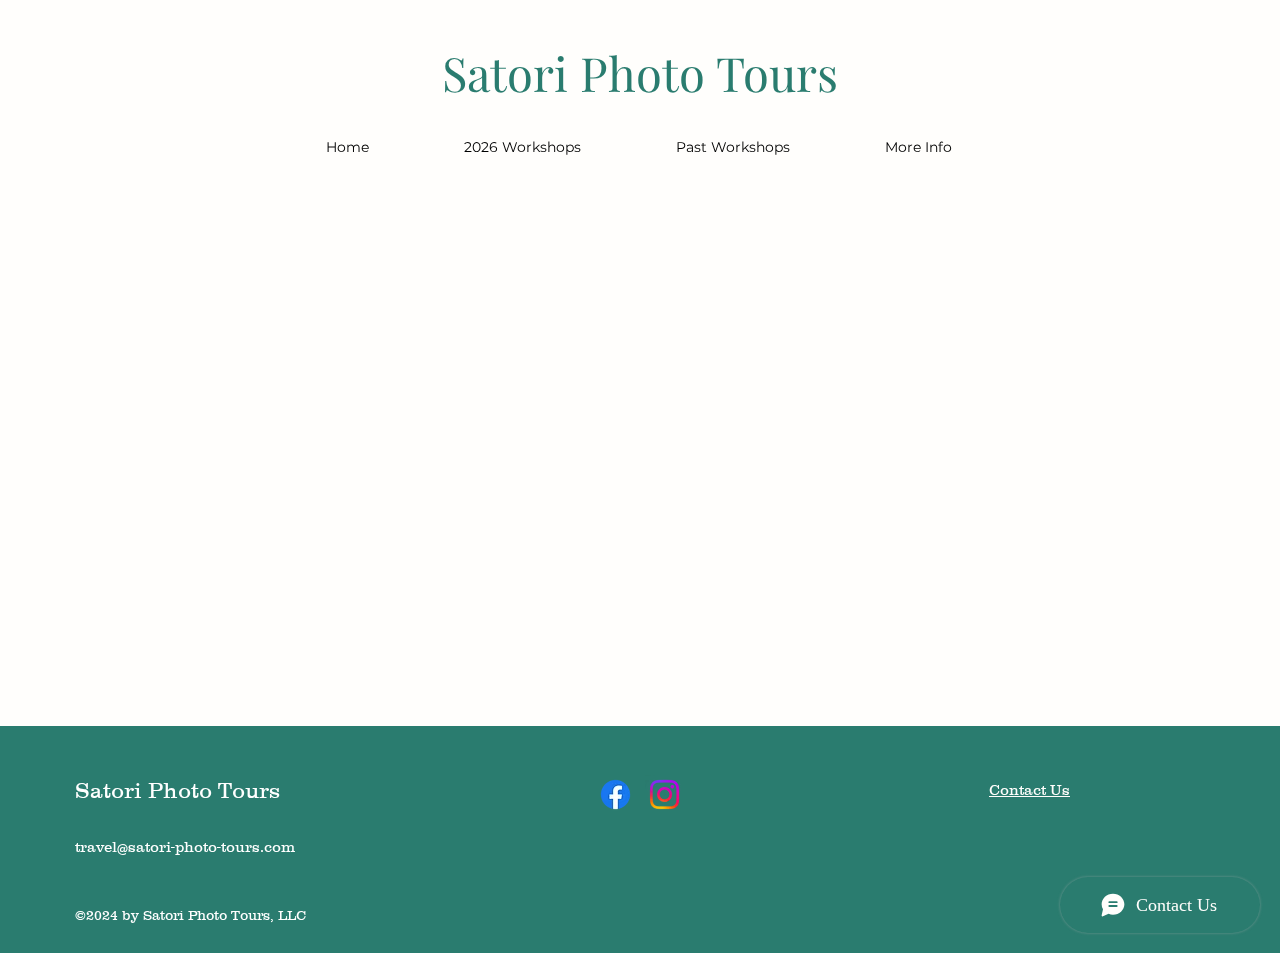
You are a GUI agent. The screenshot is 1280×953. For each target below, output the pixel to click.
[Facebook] (615, 794)
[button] (522, 147)
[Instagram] (664, 794)
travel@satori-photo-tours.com (185, 846)
